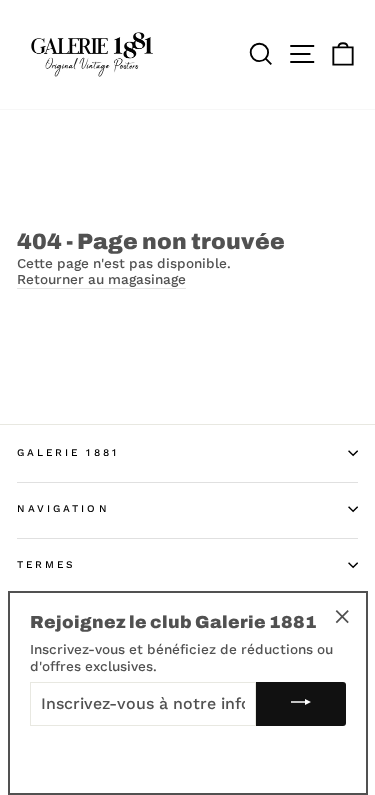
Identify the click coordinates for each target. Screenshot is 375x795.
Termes (46, 564)
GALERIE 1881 (68, 452)
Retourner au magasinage (101, 279)
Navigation (63, 508)
